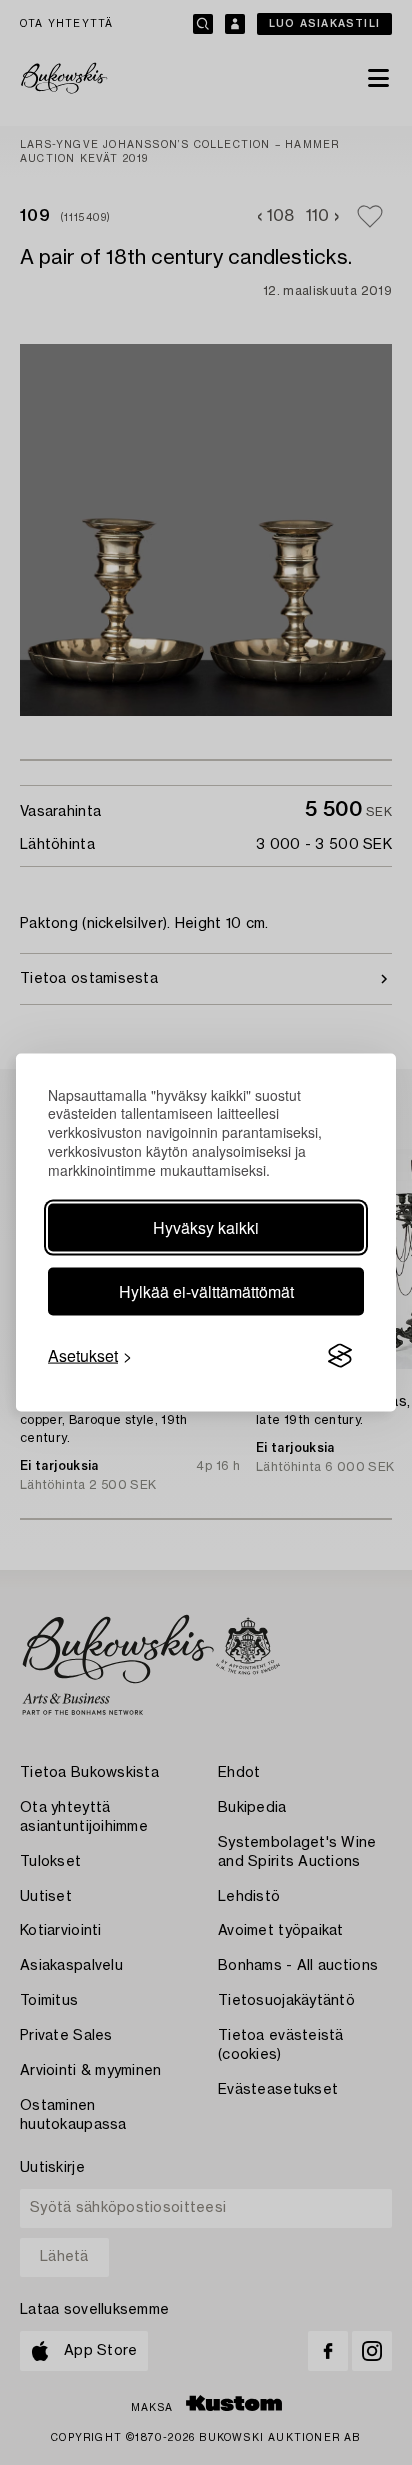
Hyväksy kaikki (206, 1227)
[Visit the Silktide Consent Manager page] (340, 1356)
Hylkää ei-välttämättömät (206, 1291)
